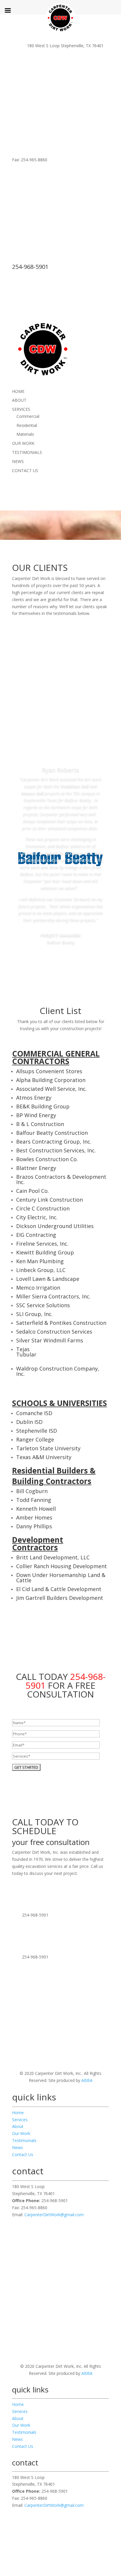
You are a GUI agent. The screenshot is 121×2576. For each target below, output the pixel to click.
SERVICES (21, 409)
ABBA (87, 2080)
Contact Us (23, 2154)
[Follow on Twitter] (49, 2255)
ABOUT (19, 400)
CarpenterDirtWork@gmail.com (54, 2215)
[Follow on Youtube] (72, 2255)
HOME (18, 391)
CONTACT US (25, 470)
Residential (27, 425)
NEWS (18, 461)
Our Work (21, 2133)
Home (18, 2113)
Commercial (28, 416)
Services (20, 2120)
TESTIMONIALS (27, 452)
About (18, 2126)
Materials (25, 434)
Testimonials (24, 2140)
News (17, 2147)
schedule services (60, 1901)
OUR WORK (23, 443)
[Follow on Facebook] (60, 2255)
